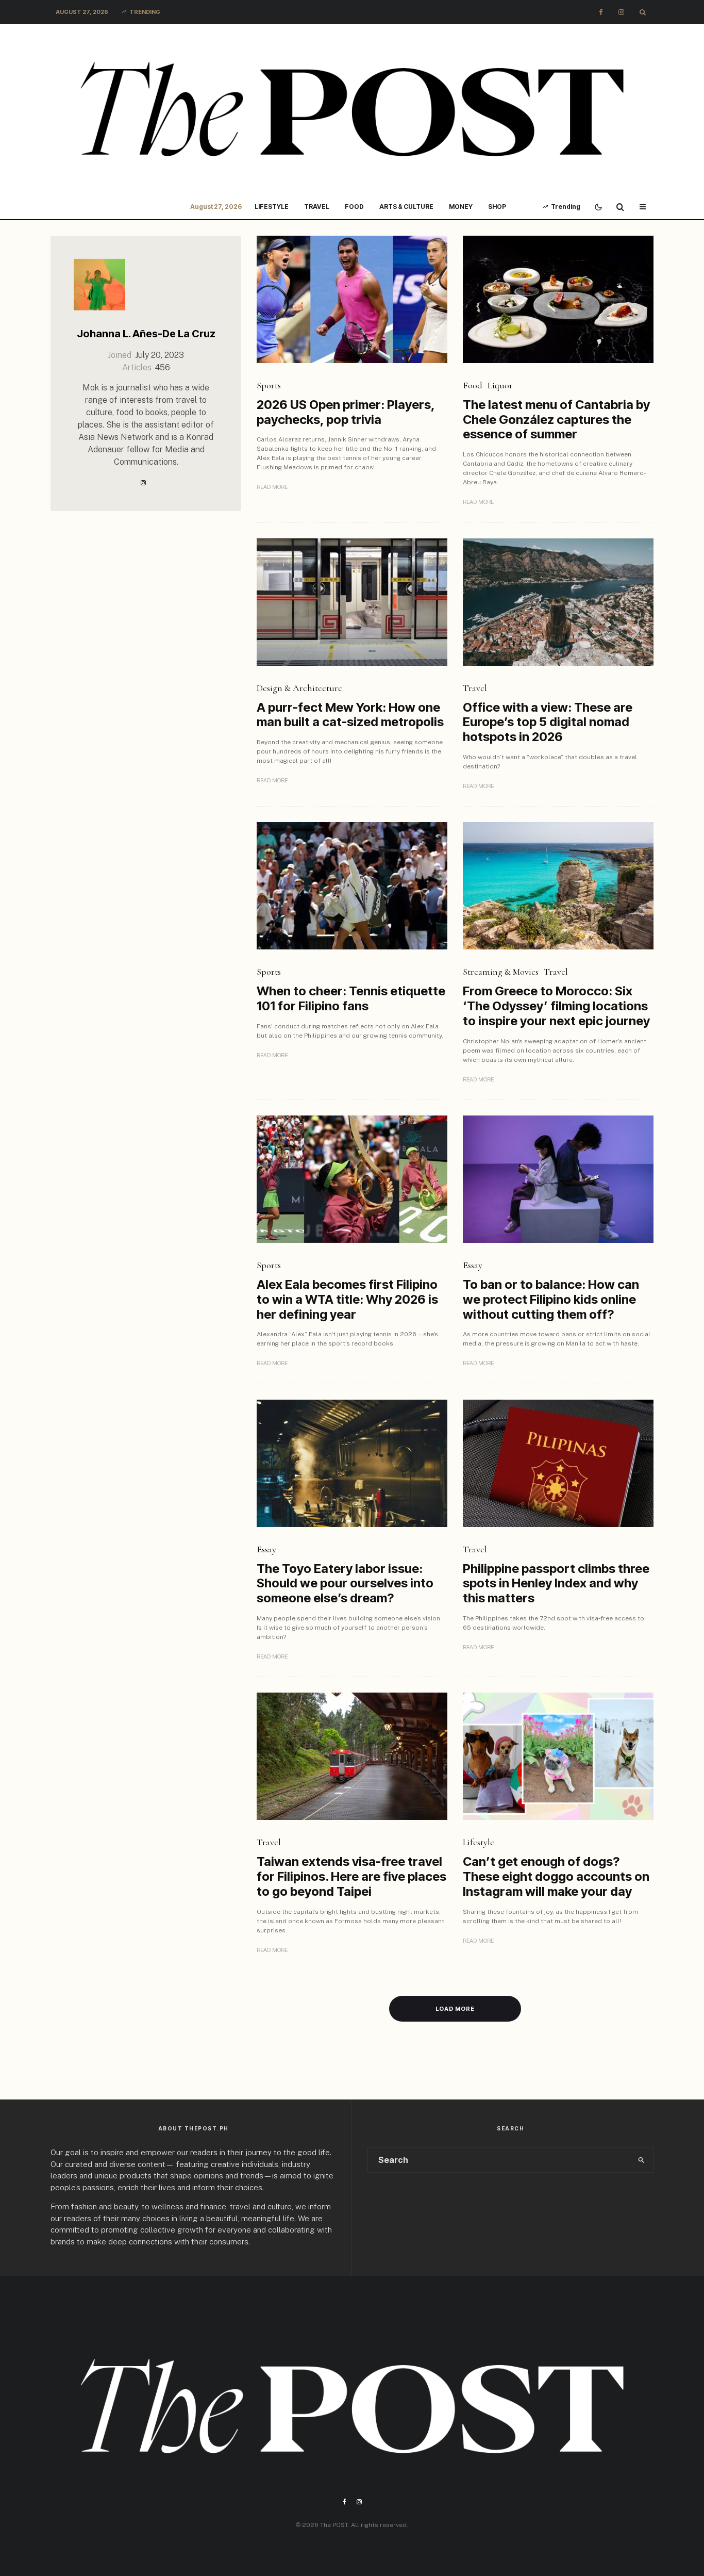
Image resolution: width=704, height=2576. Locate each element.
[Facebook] (601, 12)
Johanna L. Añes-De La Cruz (146, 334)
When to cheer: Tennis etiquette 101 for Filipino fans (351, 999)
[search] (641, 2160)
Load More (455, 2009)
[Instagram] (621, 12)
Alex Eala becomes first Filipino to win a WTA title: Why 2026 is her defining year (347, 1300)
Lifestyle (272, 207)
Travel (317, 207)
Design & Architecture (299, 688)
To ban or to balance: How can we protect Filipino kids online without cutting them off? (551, 1300)
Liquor (500, 385)
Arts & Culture (406, 207)
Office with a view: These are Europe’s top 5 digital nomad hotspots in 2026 (548, 723)
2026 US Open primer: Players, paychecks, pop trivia (346, 412)
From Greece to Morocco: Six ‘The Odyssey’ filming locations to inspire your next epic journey (556, 1006)
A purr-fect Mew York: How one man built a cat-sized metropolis (350, 715)
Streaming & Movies (501, 972)
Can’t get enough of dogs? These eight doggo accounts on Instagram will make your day (556, 1877)
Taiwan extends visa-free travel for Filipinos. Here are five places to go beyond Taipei (351, 1877)
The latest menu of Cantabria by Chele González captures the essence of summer (556, 420)
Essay (473, 1265)
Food (354, 207)
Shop (497, 207)
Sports (269, 385)
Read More (272, 487)
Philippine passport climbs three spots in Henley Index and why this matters (556, 1584)
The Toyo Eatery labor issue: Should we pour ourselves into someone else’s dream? (345, 1584)
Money (461, 207)
